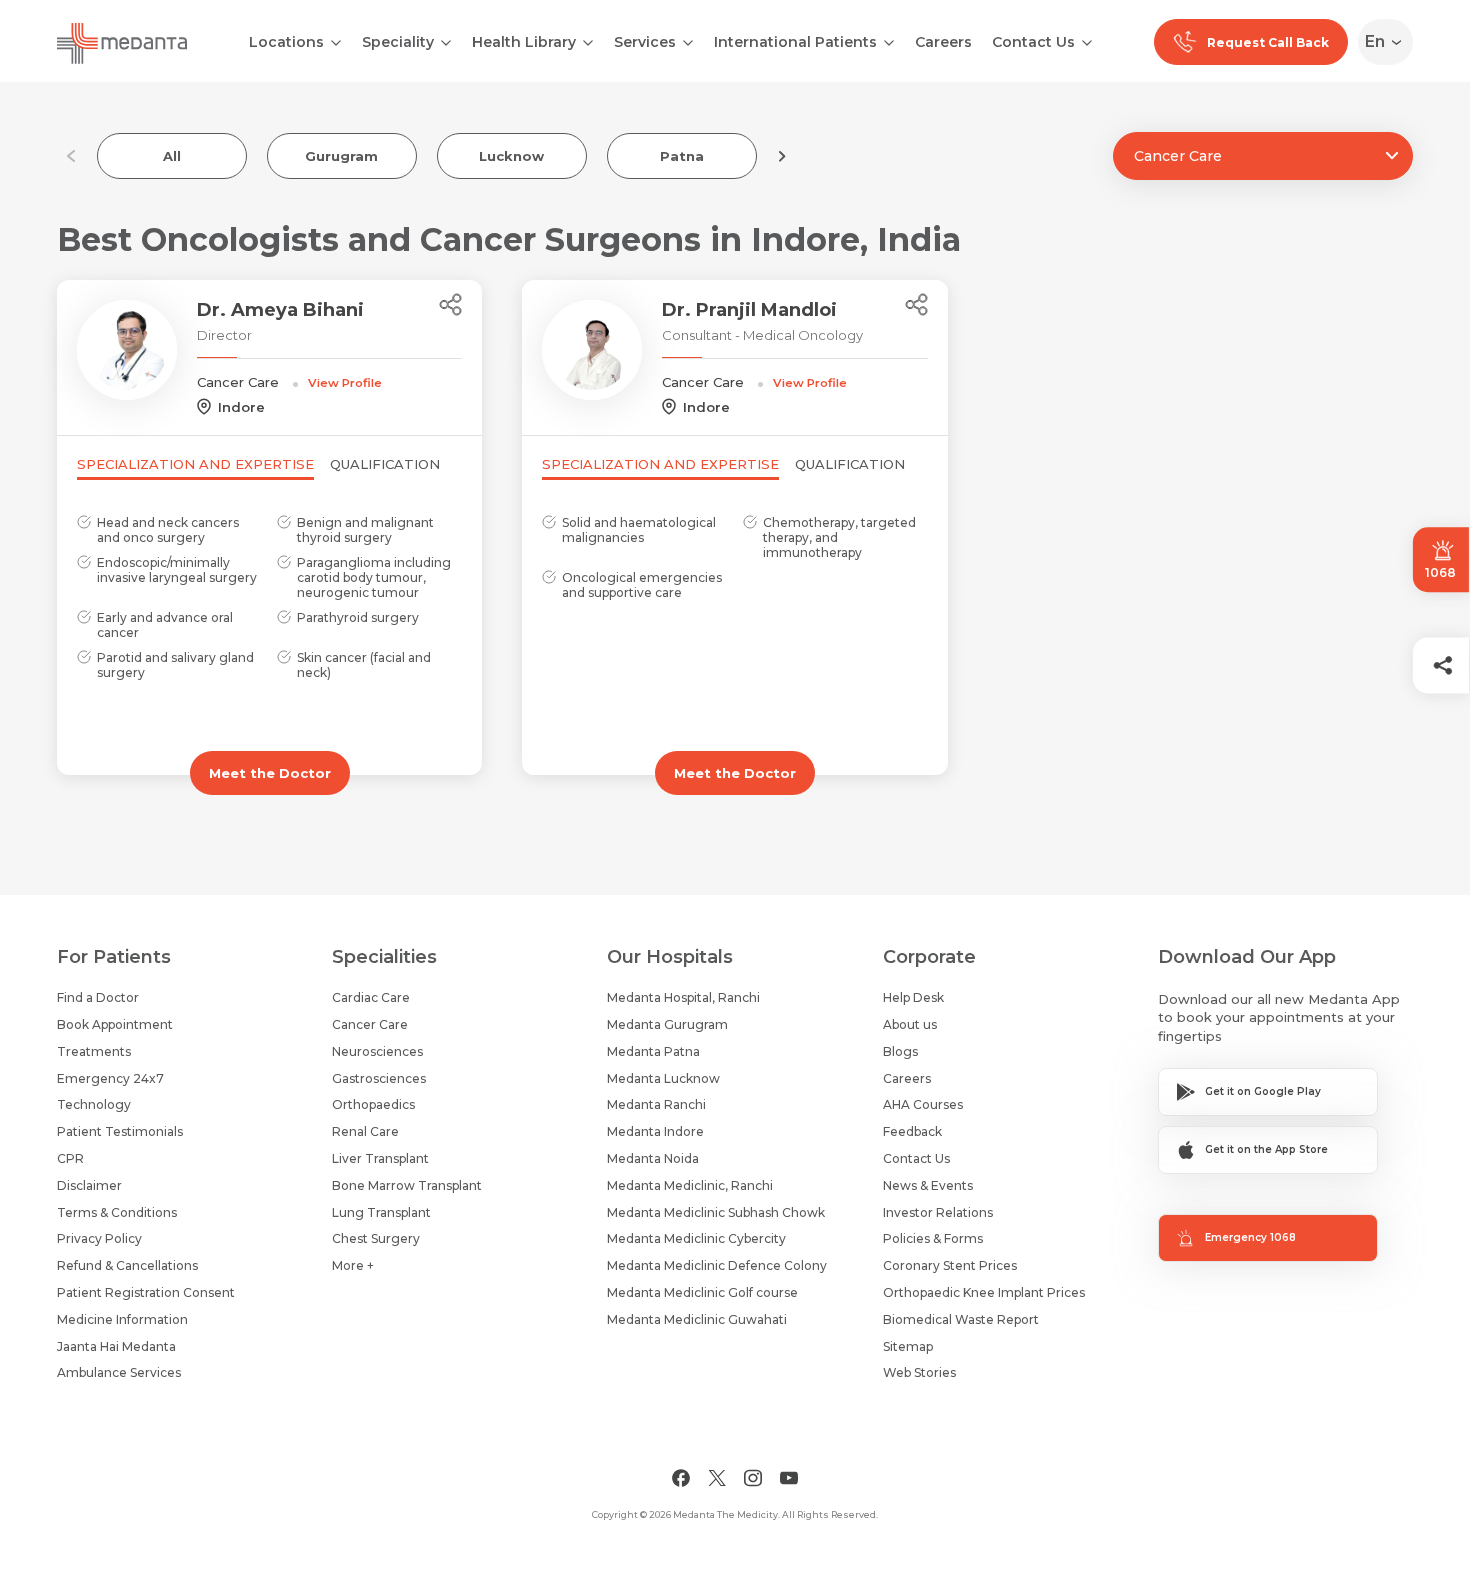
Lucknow (511, 156)
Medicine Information (122, 1319)
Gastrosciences (379, 1078)
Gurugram (341, 156)
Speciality (398, 42)
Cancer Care (370, 1024)
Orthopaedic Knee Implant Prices (984, 1292)
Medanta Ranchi (656, 1104)
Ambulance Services (119, 1372)
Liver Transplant (380, 1158)
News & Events (928, 1185)
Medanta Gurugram (667, 1024)
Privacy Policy (99, 1238)
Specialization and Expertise (195, 464)
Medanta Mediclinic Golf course (702, 1292)
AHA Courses (923, 1104)
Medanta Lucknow (663, 1078)
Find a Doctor (98, 997)
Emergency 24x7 (110, 1078)
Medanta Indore (655, 1131)
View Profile (345, 383)
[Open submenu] (446, 41)
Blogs (900, 1051)
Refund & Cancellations (127, 1265)
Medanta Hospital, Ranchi (683, 997)
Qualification (385, 464)
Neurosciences (377, 1051)
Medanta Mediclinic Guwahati (697, 1319)
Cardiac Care (371, 997)
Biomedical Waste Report (961, 1319)
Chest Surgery (376, 1238)
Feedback (912, 1131)
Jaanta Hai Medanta (116, 1346)
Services (645, 42)
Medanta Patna (653, 1051)
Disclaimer (89, 1185)
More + (353, 1265)
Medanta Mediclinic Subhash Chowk (716, 1212)
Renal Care (365, 1131)
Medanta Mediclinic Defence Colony (717, 1265)
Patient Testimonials (120, 1131)
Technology (94, 1104)
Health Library (524, 42)
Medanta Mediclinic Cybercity (696, 1238)
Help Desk (913, 997)
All (172, 156)
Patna (682, 156)
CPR (70, 1158)
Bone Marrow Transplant (407, 1185)
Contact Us (1033, 42)
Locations (286, 42)
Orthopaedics (373, 1104)
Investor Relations (938, 1212)
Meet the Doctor (270, 773)
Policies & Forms (933, 1238)
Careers (943, 42)
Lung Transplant (381, 1212)
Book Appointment (115, 1024)
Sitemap (908, 1346)
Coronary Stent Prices (950, 1265)
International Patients (795, 42)
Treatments (94, 1051)
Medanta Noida (653, 1158)
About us (910, 1024)
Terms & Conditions (117, 1212)
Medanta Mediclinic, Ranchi (690, 1185)
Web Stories (919, 1372)
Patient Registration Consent (146, 1292)
